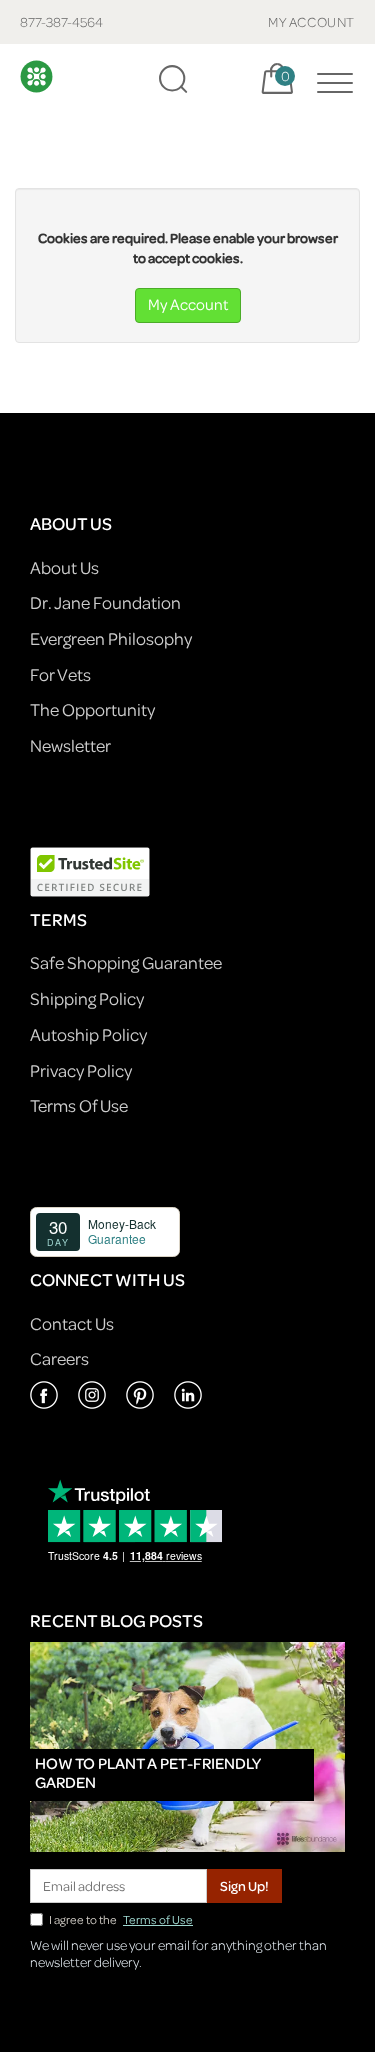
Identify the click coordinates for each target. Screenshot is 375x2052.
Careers (59, 1358)
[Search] (173, 79)
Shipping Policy (87, 998)
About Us (64, 567)
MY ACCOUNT (311, 21)
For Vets (60, 674)
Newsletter (70, 745)
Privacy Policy (81, 1070)
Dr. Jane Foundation (105, 602)
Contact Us (72, 1323)
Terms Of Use (79, 1105)
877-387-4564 (61, 21)
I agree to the (121, 1919)
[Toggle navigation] (330, 79)
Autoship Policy (88, 1034)
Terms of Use (158, 1919)
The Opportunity (92, 709)
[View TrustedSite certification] (90, 869)
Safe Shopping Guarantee (126, 962)
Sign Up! (244, 1885)
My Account (188, 304)
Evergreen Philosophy (111, 638)
